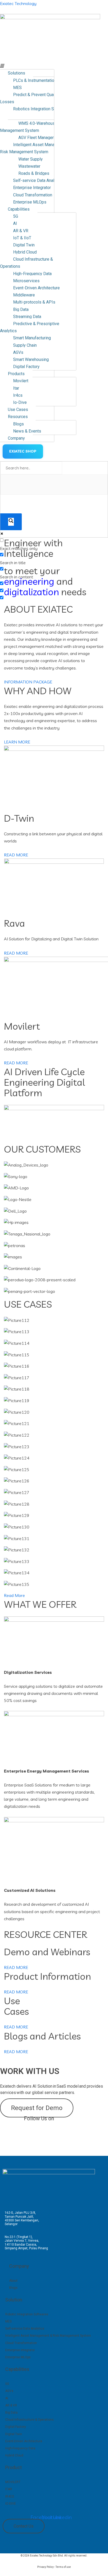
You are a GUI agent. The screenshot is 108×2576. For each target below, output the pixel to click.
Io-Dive (20, 402)
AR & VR (21, 231)
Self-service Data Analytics (38, 180)
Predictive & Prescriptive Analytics (30, 327)
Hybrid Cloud (25, 252)
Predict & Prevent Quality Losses (30, 98)
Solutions (17, 73)
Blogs (18, 424)
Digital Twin (24, 245)
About (13, 2281)
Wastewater (29, 166)
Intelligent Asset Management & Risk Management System (36, 148)
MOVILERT (13, 2482)
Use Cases (18, 410)
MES (17, 88)
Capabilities (19, 209)
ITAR (9, 2489)
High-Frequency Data (32, 274)
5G (16, 216)
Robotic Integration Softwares (27, 2314)
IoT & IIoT (22, 238)
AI (15, 223)
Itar (16, 388)
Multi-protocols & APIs (34, 302)
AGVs (18, 352)
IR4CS (10, 2496)
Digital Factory (26, 367)
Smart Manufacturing (32, 338)
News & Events (27, 431)
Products (16, 374)
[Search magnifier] (11, 522)
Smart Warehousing (31, 359)
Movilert (21, 381)
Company (16, 438)
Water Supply (31, 159)
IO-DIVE (11, 2504)
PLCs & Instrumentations (36, 80)
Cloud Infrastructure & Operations (26, 263)
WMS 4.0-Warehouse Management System (29, 127)
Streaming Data (27, 317)
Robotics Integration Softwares (42, 109)
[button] (27, 66)
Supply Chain (25, 345)
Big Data (21, 309)
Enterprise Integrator (32, 188)
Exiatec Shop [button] (23, 451)
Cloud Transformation (33, 195)
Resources (18, 417)
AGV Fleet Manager (36, 138)
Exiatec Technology (18, 3)
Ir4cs (18, 395)
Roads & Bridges (34, 173)
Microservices (26, 281)
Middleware (24, 295)
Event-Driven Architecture (36, 288)
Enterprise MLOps (30, 202)
